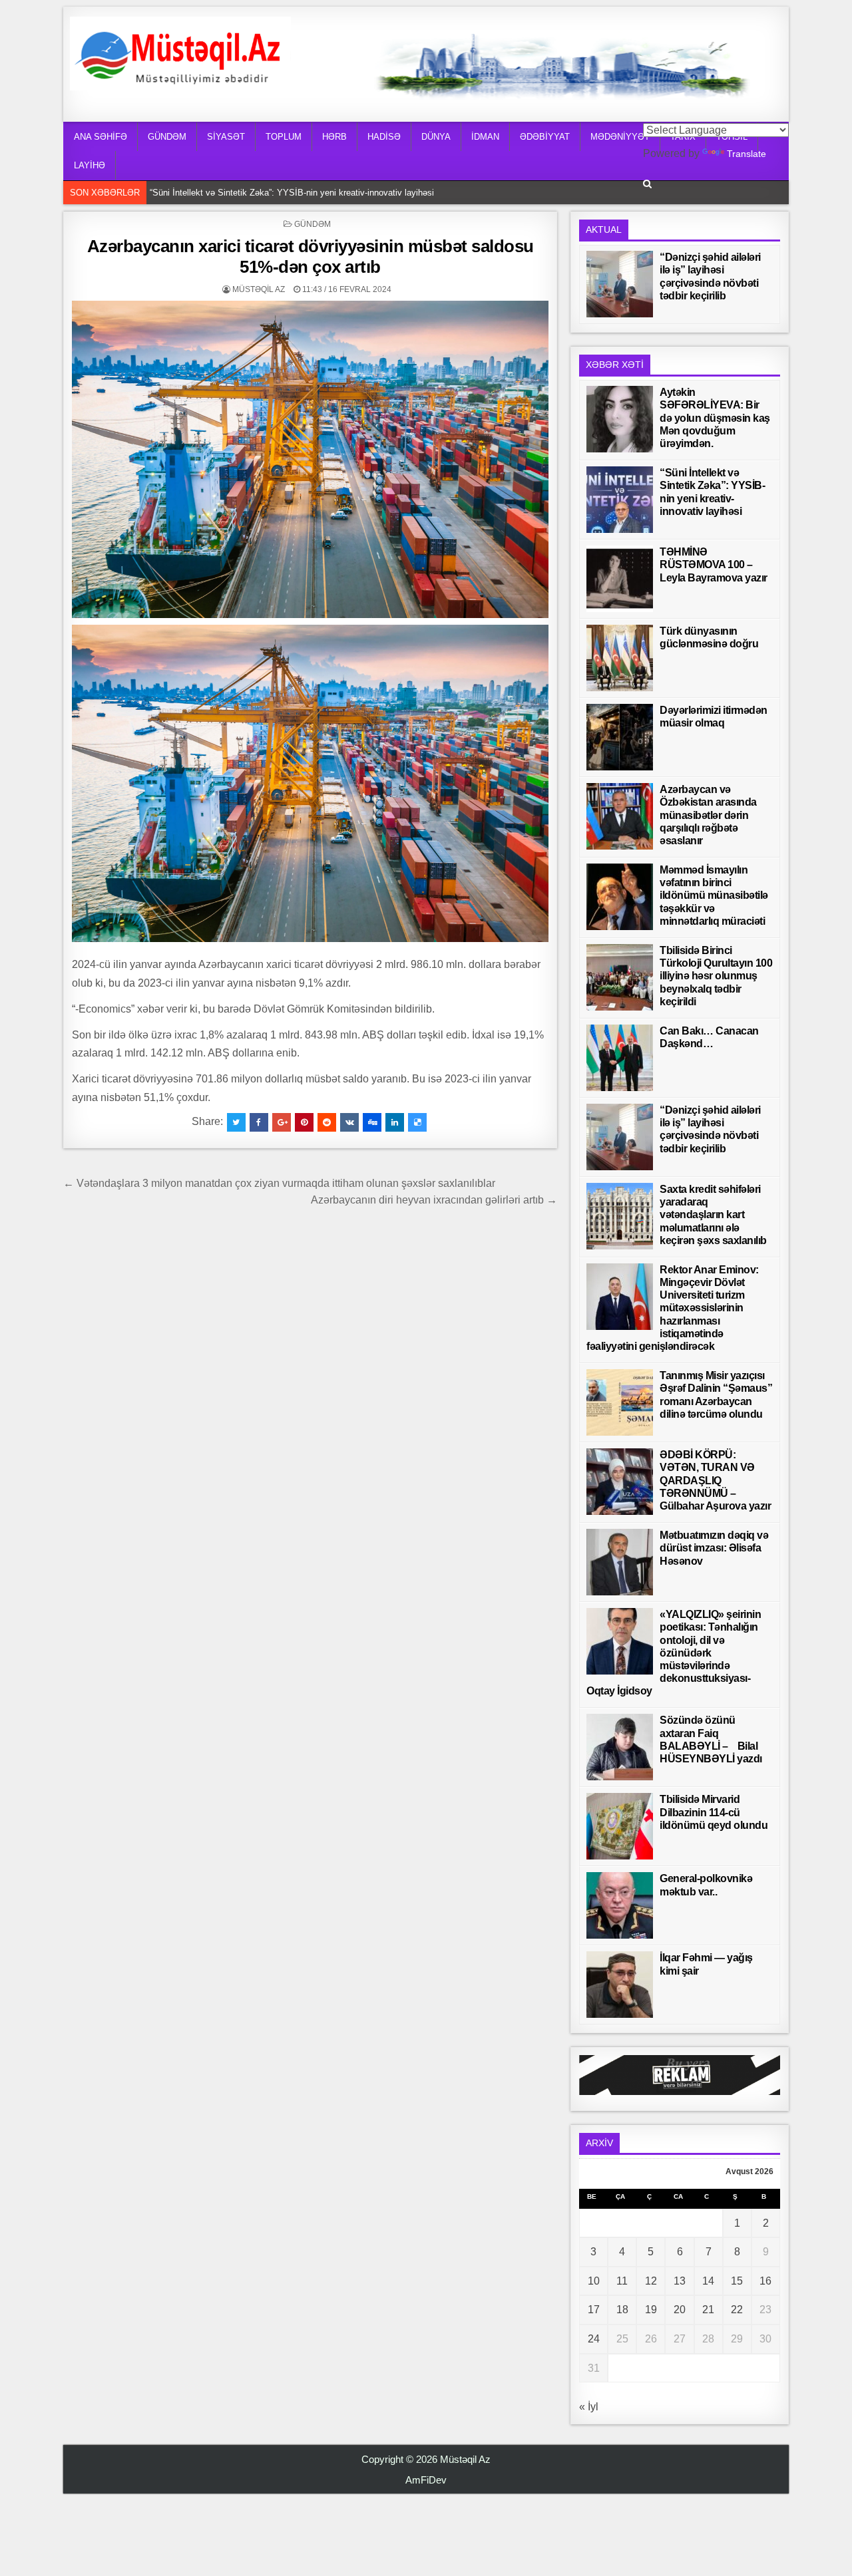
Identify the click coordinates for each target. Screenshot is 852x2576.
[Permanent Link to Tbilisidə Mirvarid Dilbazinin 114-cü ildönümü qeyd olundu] (620, 1826)
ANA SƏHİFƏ (101, 137)
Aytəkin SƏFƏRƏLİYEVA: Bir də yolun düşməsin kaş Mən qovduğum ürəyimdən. (715, 418)
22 (737, 2310)
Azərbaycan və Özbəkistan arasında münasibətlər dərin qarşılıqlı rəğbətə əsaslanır (708, 815)
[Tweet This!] (236, 1122)
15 (737, 2281)
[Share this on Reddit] (327, 1122)
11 (622, 2281)
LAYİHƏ (90, 165)
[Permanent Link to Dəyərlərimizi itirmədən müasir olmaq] (620, 737)
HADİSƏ (384, 137)
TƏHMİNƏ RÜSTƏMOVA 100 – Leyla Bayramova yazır (257, 193)
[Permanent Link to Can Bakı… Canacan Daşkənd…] (620, 1058)
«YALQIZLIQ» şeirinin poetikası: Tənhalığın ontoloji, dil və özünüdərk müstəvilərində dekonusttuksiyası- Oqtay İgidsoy (674, 1653)
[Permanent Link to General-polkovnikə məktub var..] (620, 1905)
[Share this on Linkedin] (395, 1122)
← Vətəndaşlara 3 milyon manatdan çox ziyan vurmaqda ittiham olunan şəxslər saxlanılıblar (279, 1183)
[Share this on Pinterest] (304, 1122)
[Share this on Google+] (282, 1122)
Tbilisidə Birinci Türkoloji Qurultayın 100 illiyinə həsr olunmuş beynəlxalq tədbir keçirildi (716, 976)
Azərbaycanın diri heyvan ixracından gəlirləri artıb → (434, 1200)
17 (594, 2310)
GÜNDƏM (167, 137)
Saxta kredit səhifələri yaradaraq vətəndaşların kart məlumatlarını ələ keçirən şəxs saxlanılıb (713, 1215)
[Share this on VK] (349, 1122)
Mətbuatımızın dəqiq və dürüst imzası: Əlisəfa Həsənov (714, 1548)
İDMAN (485, 137)
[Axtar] (647, 184)
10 (594, 2281)
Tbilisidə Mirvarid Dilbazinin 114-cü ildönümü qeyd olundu (714, 1812)
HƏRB (334, 137)
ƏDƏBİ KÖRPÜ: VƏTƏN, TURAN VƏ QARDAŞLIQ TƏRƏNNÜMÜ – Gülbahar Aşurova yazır (715, 1480)
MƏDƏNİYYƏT (620, 137)
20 (680, 2310)
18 (622, 2310)
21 (708, 2310)
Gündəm (313, 224)
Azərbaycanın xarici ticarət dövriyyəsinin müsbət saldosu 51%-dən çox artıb (311, 256)
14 (708, 2281)
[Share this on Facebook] (259, 1122)
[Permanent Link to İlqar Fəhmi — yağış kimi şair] (620, 1985)
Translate (746, 154)
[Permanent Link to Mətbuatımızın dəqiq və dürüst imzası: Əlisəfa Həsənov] (620, 1562)
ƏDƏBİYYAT (545, 137)
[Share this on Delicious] (417, 1122)
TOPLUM (284, 137)
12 (651, 2281)
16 (765, 2281)
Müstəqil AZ (259, 289)
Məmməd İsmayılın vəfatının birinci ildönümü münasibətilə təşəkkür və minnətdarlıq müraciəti (714, 895)
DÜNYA (436, 137)
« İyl (589, 2407)
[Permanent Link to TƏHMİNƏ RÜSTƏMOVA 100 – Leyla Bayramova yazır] (620, 579)
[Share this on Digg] (372, 1122)
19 (651, 2310)
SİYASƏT (226, 137)
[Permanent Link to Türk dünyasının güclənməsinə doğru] (620, 658)
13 (680, 2281)
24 (594, 2339)
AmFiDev (426, 2480)
